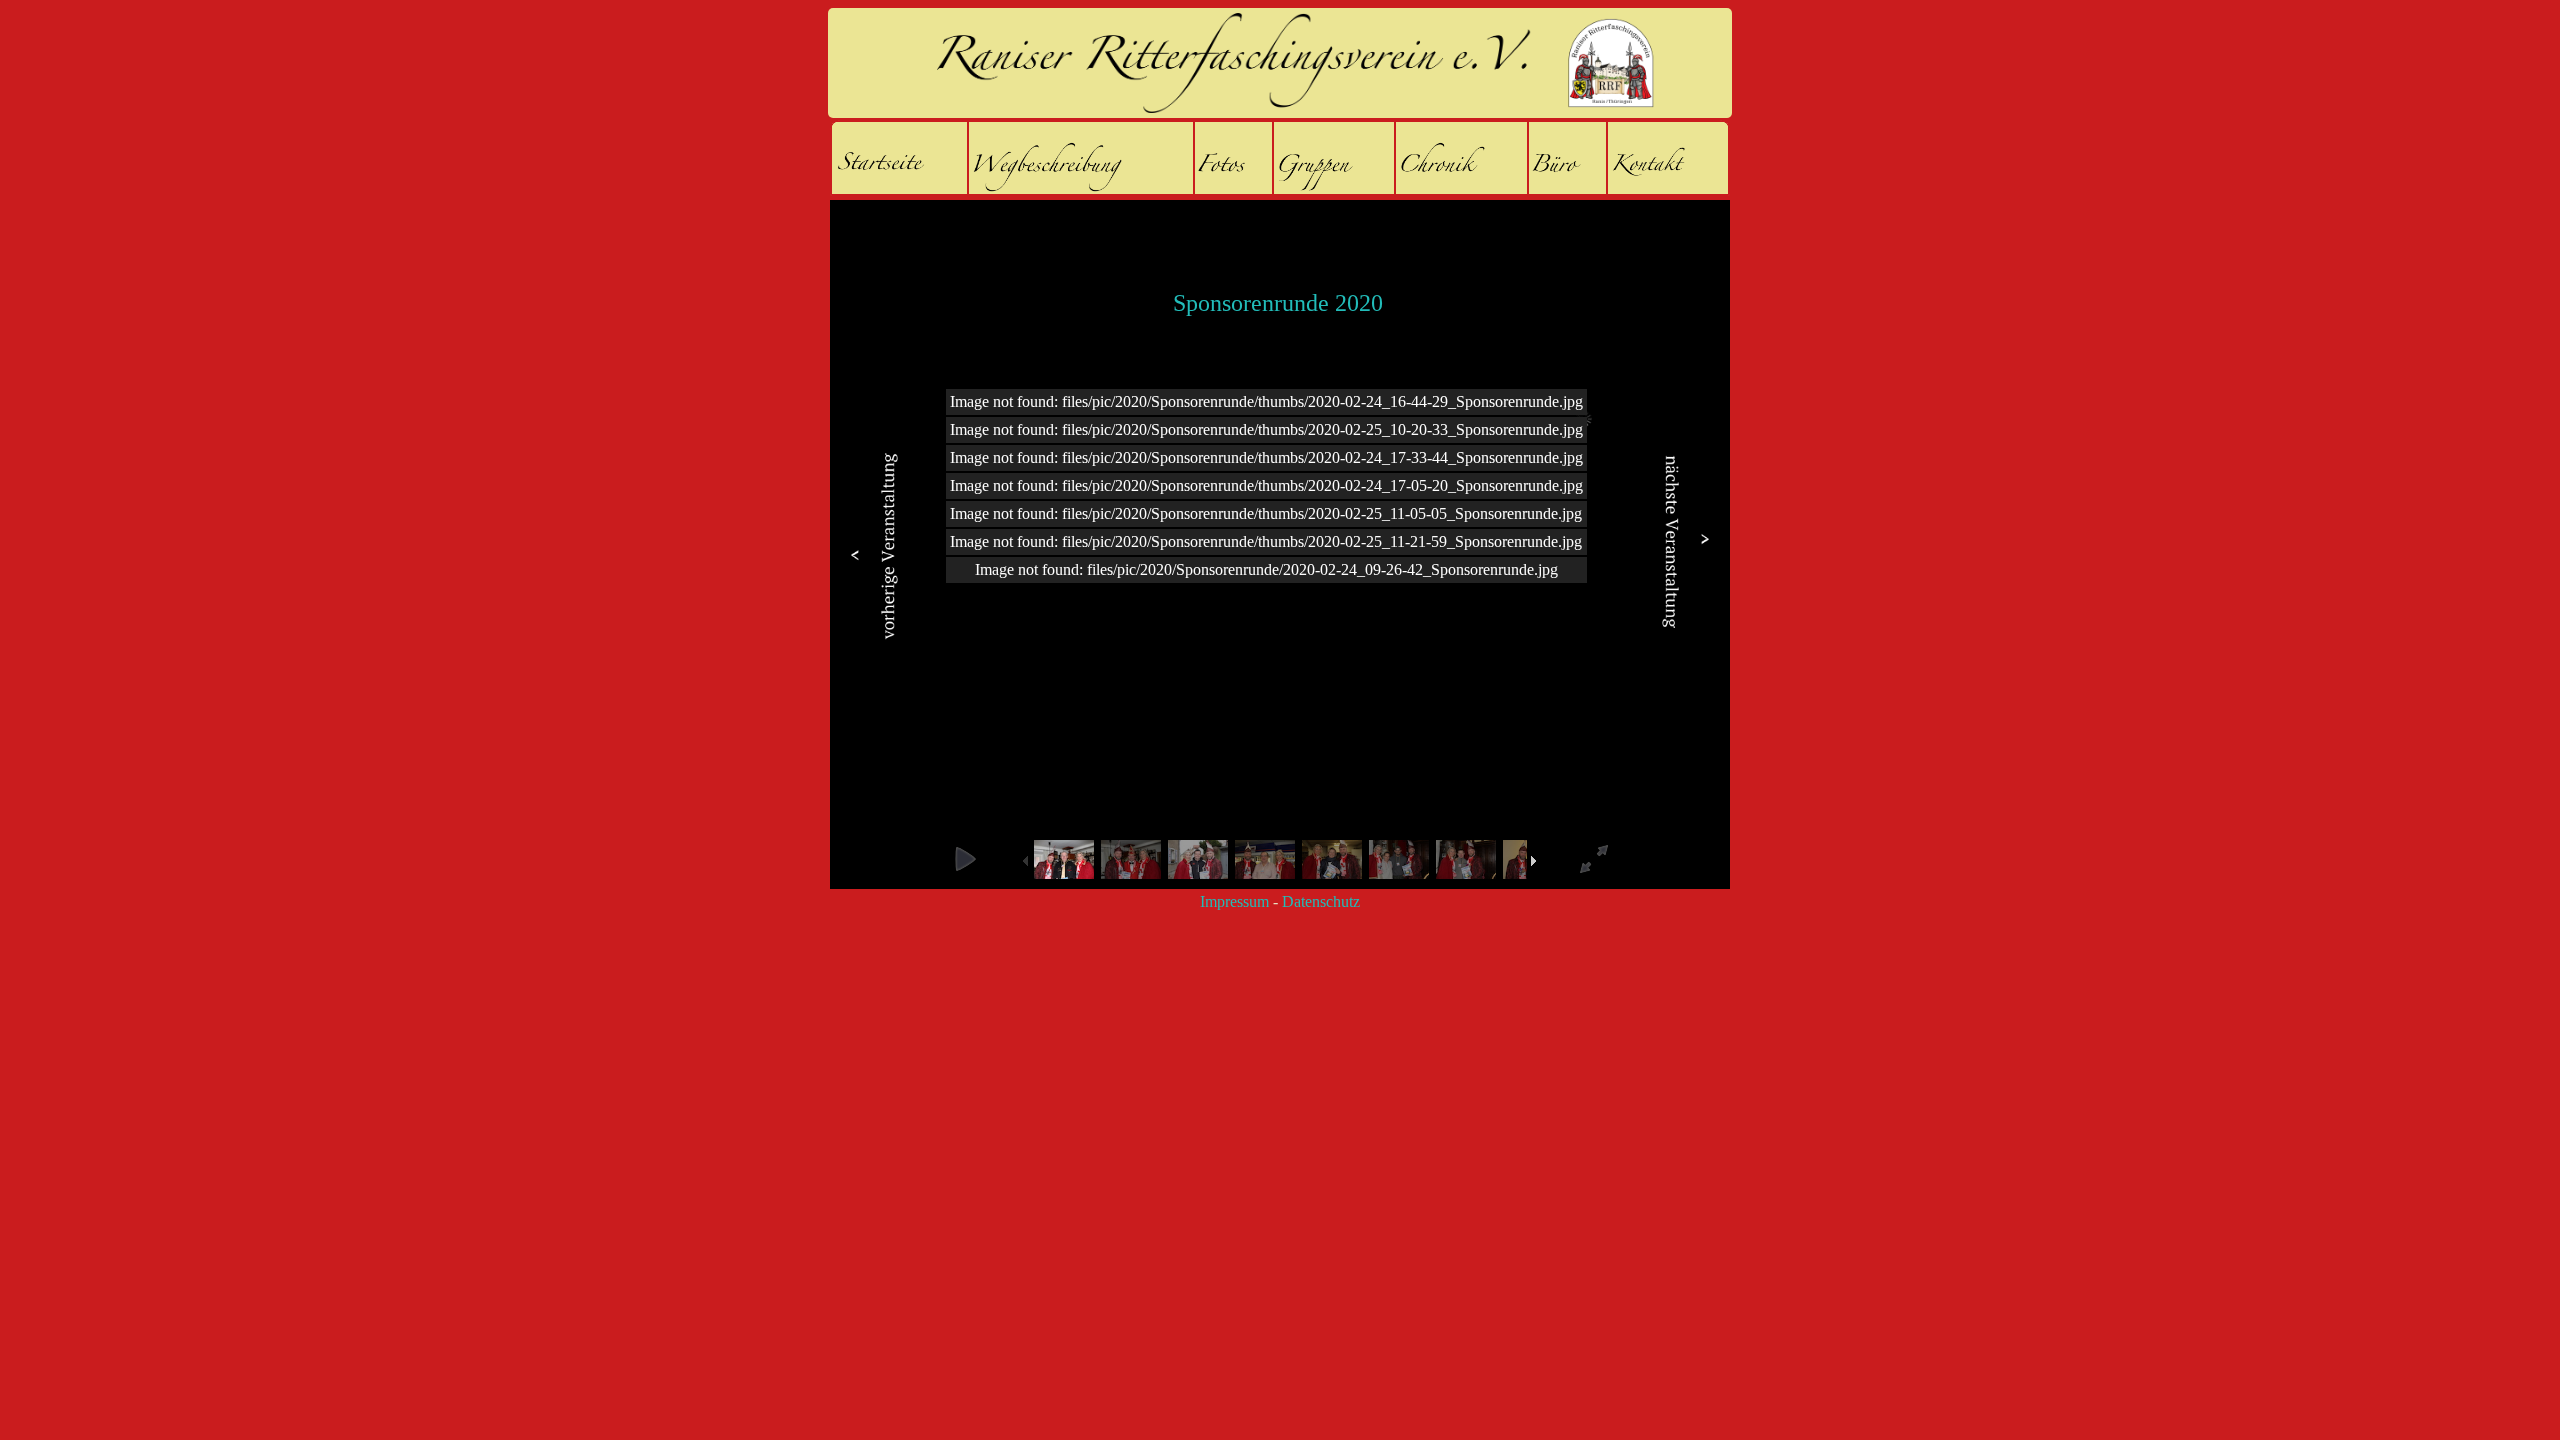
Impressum (1234, 901)
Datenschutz (1321, 901)
